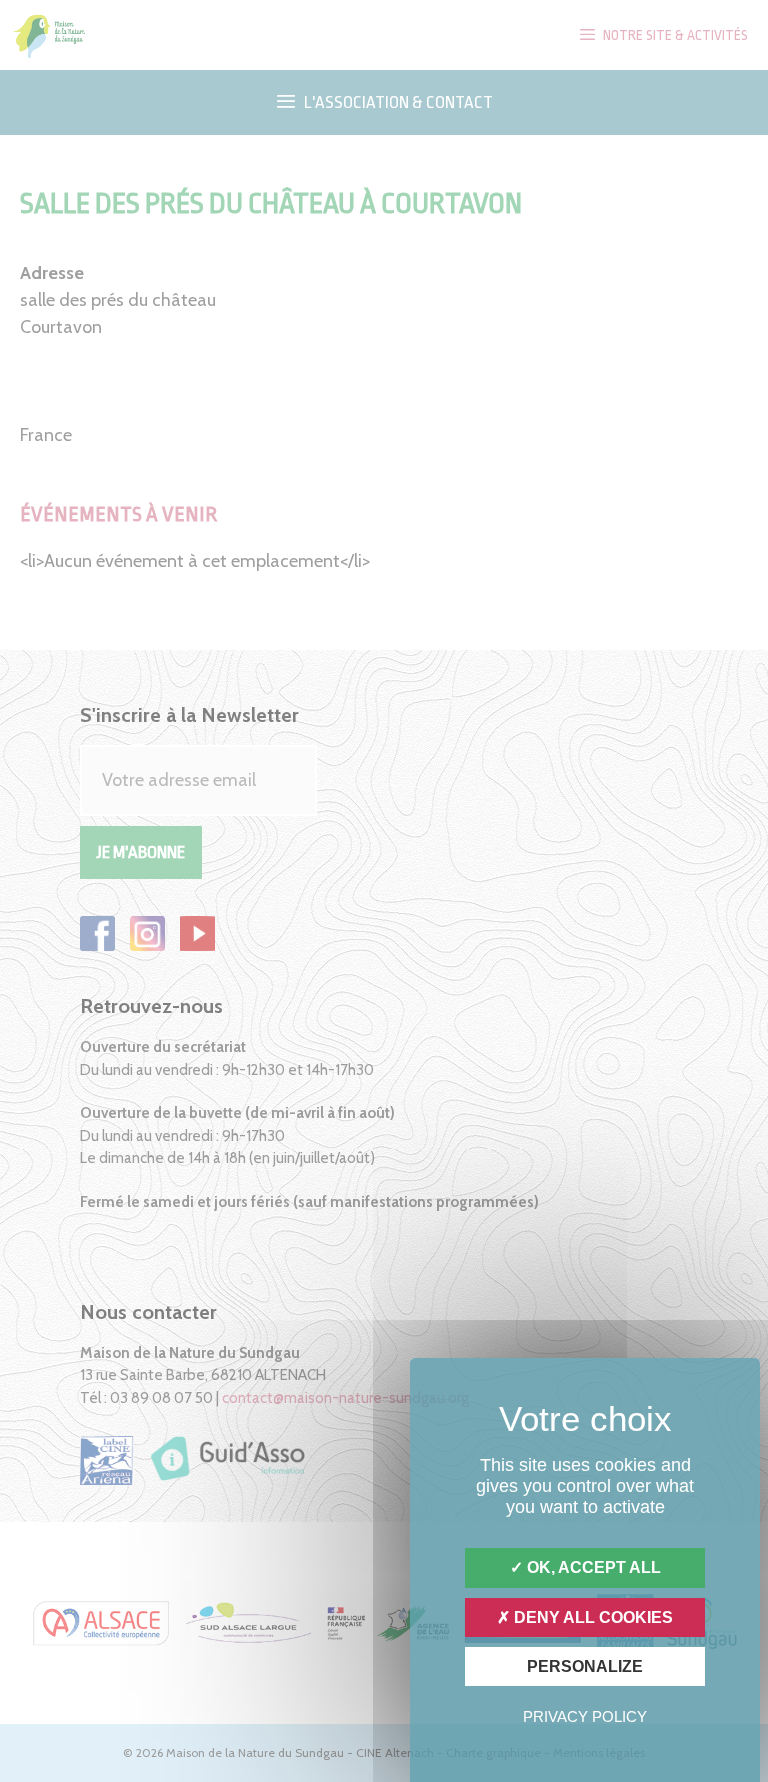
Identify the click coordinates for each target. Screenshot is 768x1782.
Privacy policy (585, 1716)
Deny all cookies (591, 1617)
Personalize (585, 1666)
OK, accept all (592, 1567)
